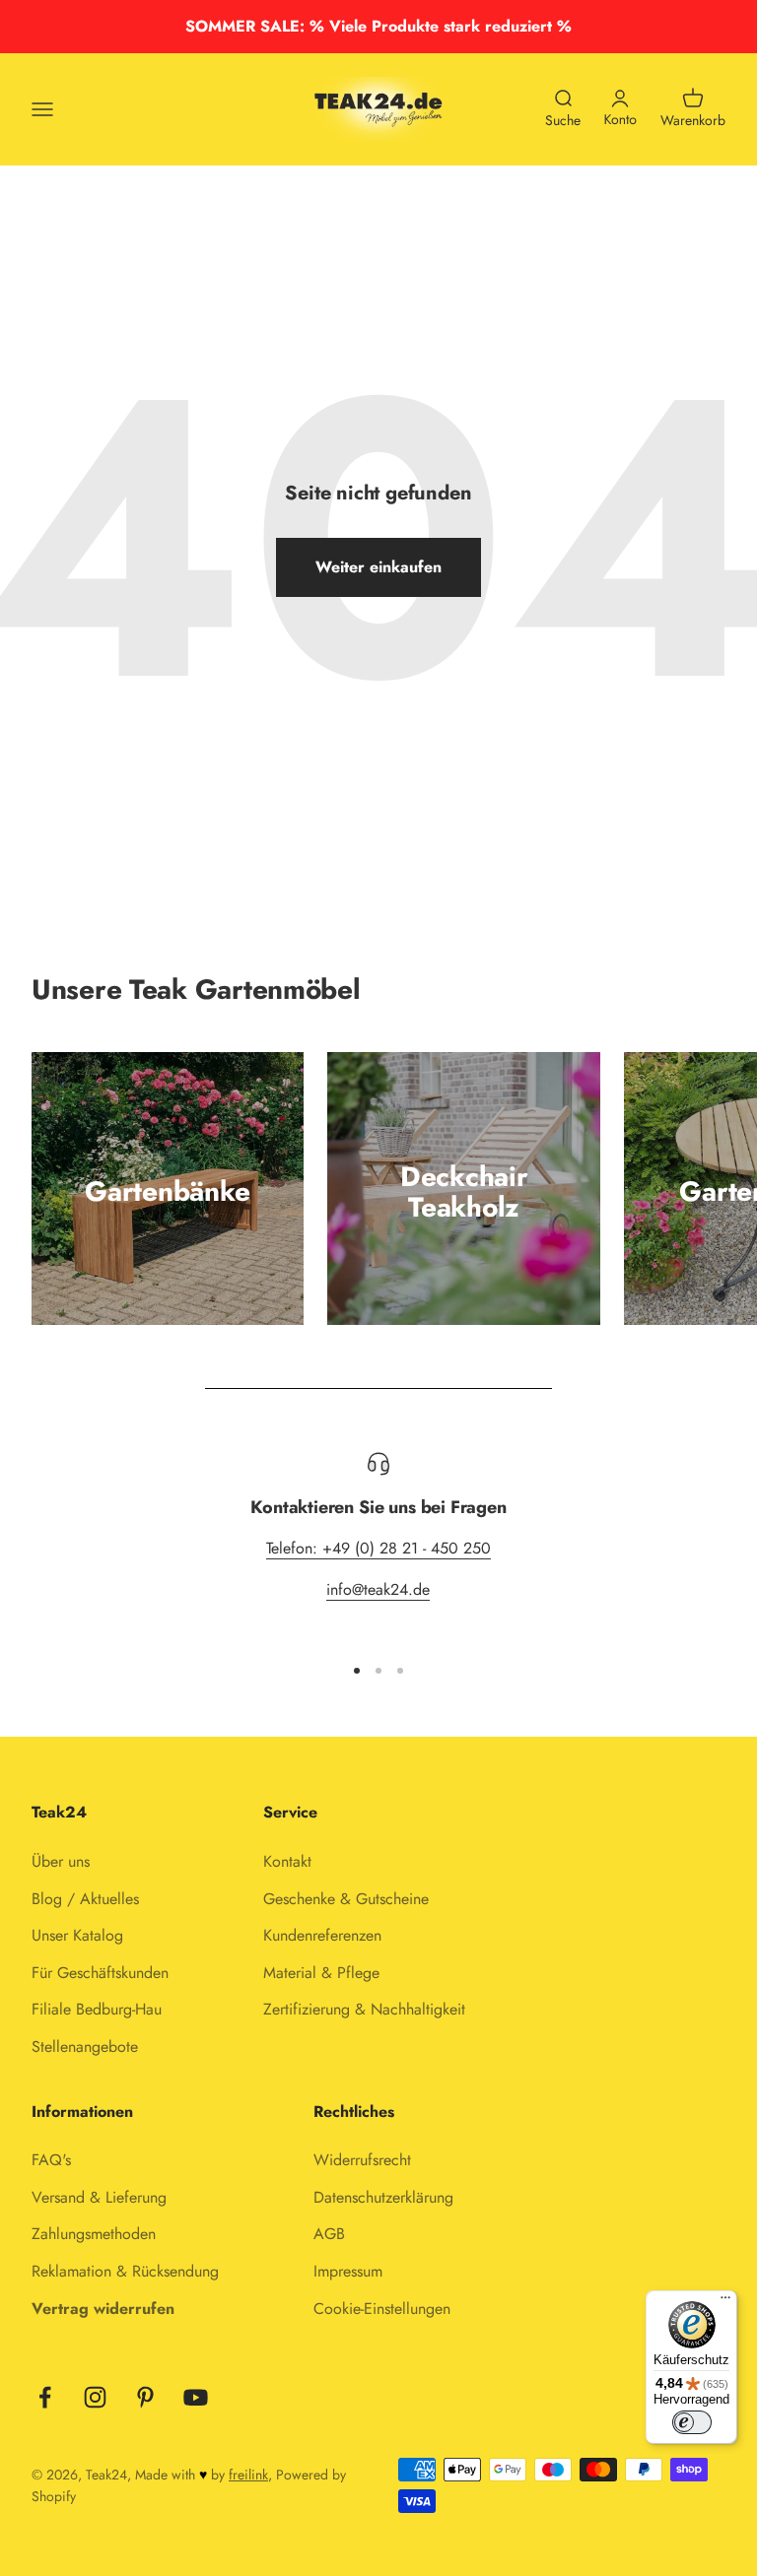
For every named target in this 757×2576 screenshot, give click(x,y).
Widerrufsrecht (362, 2160)
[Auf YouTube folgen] (196, 2397)
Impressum (348, 2271)
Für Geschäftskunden (100, 1973)
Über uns (61, 1861)
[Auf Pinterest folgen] (145, 2397)
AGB (329, 2234)
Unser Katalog (77, 1935)
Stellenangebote (85, 2047)
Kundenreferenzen (322, 1935)
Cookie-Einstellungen (382, 2309)
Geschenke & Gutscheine (346, 1899)
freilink (248, 2475)
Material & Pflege (321, 1973)
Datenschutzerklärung (383, 2197)
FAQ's (51, 2160)
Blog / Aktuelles (85, 1899)
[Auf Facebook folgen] (45, 2397)
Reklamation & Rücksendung (125, 2271)
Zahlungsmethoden (94, 2234)
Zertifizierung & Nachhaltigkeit (364, 2009)
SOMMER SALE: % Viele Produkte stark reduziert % (378, 26)
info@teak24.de (378, 1589)
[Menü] (725, 2302)
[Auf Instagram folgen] (95, 2397)
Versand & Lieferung (99, 2197)
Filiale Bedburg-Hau (97, 2009)
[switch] (692, 2422)
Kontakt (287, 1861)
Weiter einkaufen (378, 567)
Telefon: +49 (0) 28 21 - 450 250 (378, 1548)
